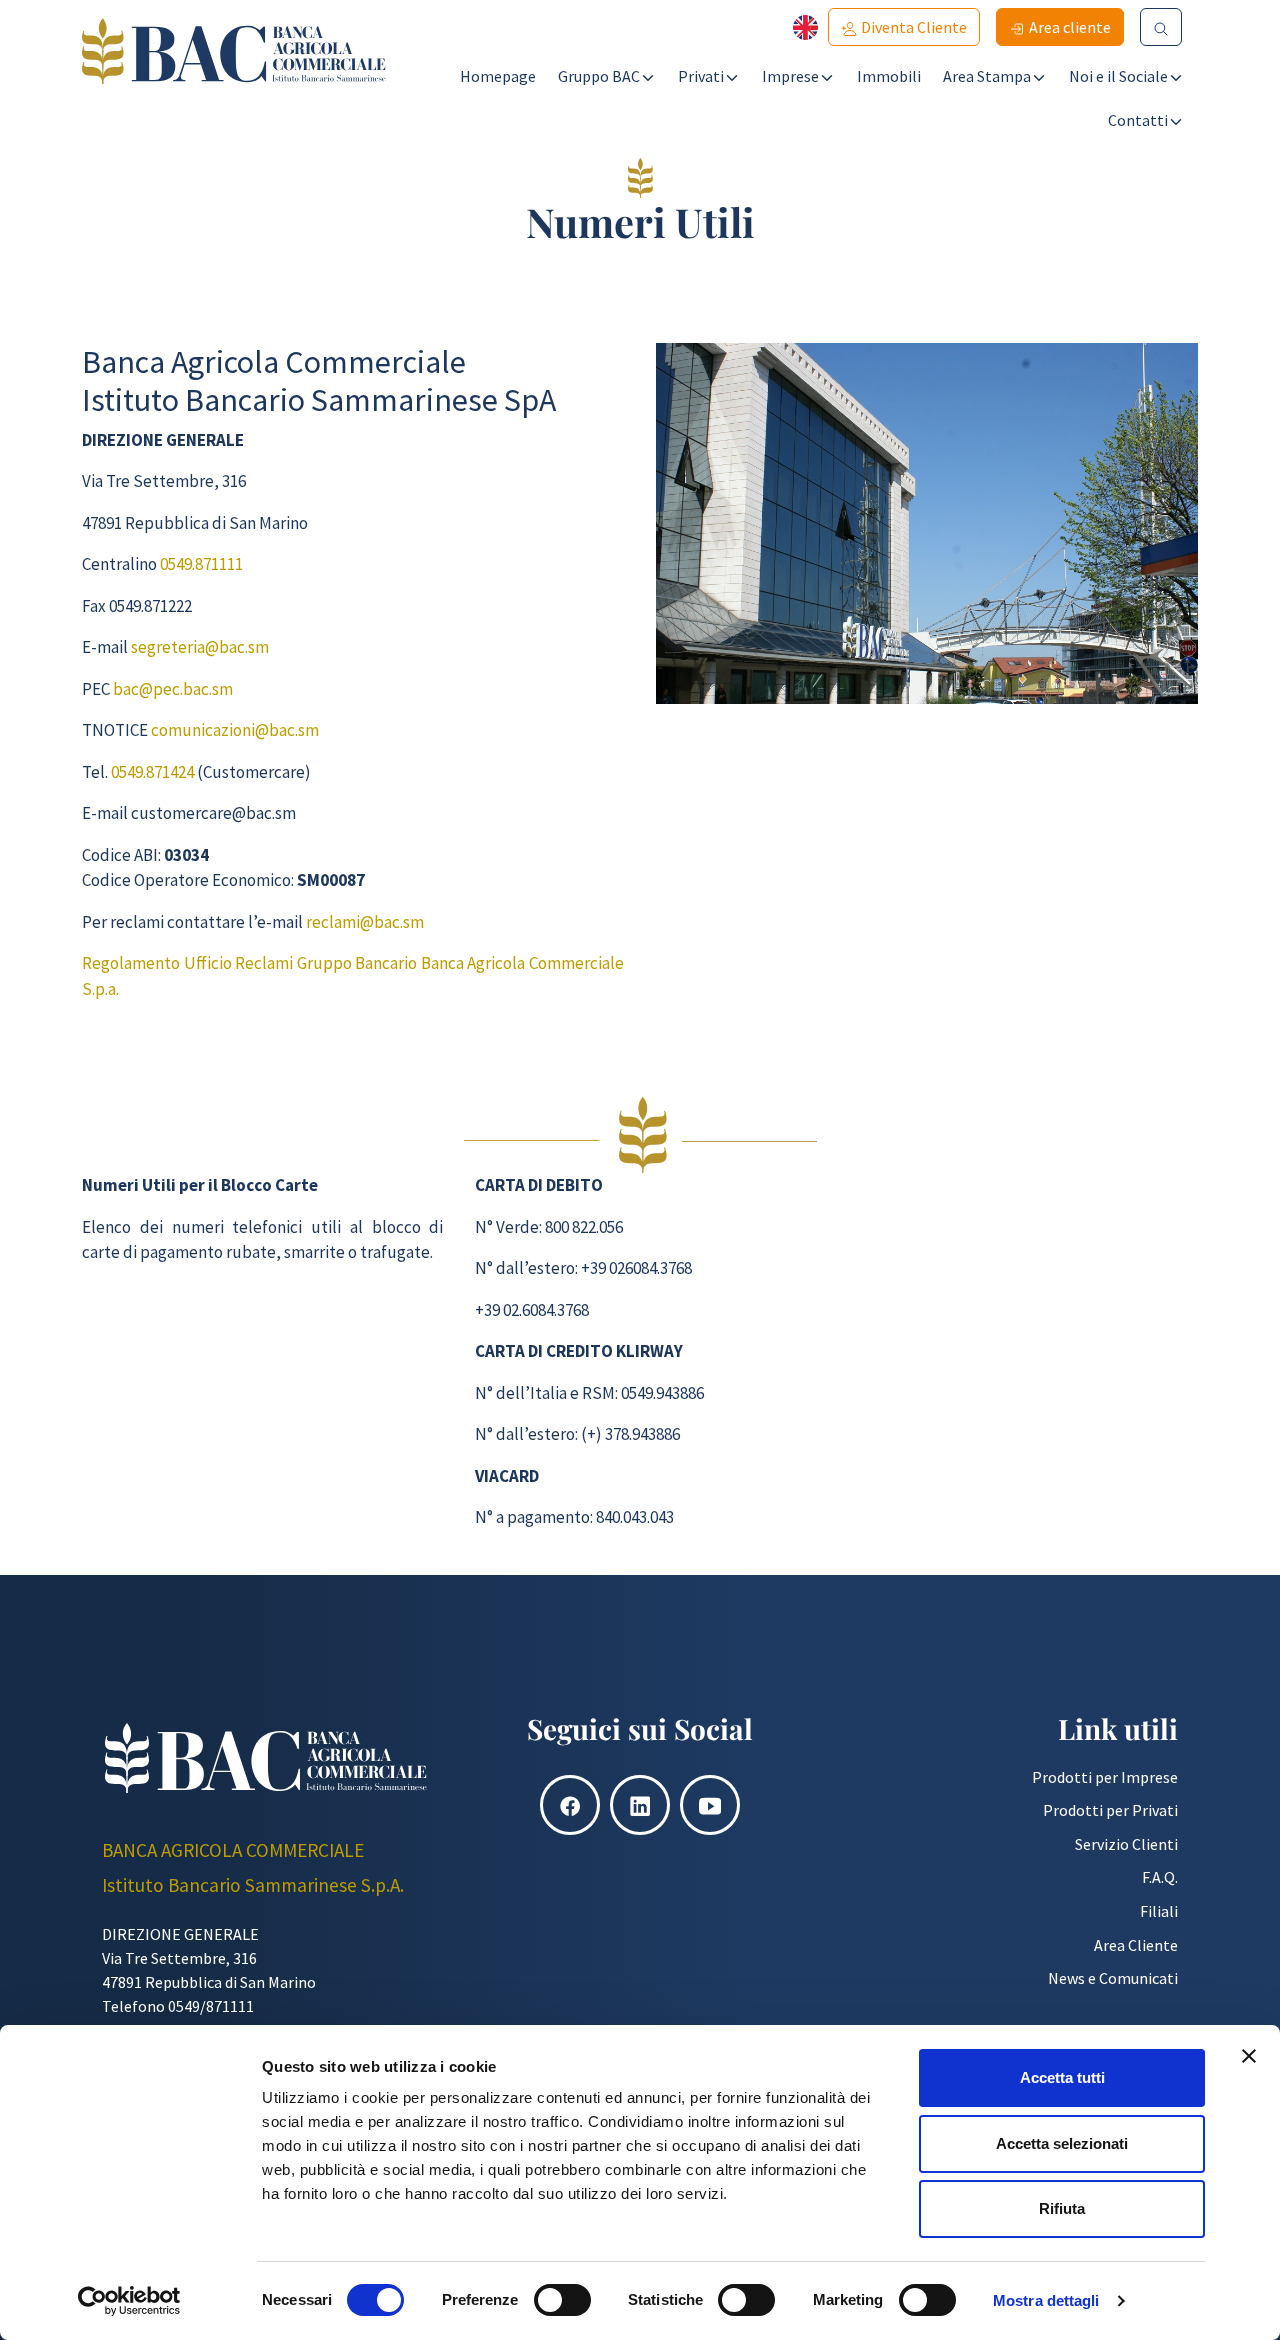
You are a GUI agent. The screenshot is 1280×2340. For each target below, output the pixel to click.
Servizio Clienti (1126, 1844)
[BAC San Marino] (234, 79)
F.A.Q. (1160, 1877)
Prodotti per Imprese (1105, 1777)
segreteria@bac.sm (200, 647)
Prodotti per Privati (1110, 1810)
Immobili (889, 76)
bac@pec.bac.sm (173, 689)
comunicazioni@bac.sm (235, 730)
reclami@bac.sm (365, 922)
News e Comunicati (1113, 1978)
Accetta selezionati (1062, 2143)
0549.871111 (201, 564)
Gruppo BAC (599, 76)
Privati (701, 76)
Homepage (498, 76)
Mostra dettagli (1046, 2300)
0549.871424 (152, 772)
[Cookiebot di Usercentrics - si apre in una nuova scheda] (129, 2301)
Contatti (1138, 120)
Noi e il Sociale (1118, 76)
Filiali (1159, 1911)
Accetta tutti (1062, 2077)
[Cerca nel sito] (1161, 27)
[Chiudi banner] (1249, 2056)
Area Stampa (987, 76)
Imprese (790, 76)
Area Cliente (1136, 1945)
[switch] (562, 2300)
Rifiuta (1062, 2208)
